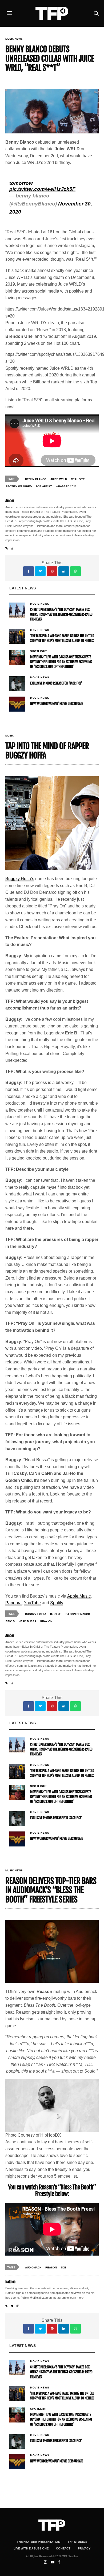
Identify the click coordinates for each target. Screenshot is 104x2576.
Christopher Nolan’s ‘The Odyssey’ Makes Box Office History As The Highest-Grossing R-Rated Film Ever (61, 615)
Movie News (40, 604)
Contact (63, 2548)
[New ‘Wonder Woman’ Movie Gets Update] (17, 704)
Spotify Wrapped (19, 486)
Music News (14, 39)
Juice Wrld (59, 479)
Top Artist (44, 486)
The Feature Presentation (39, 2542)
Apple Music (79, 1596)
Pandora (13, 1603)
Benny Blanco (36, 479)
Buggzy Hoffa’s (20, 879)
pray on (46, 1621)
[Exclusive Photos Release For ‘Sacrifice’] (17, 684)
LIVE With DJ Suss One (31, 2548)
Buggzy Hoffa (36, 1614)
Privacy (84, 2548)
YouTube (32, 1603)
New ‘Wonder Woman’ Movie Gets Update (57, 704)
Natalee (10, 2282)
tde (63, 2267)
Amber (10, 501)
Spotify (57, 1603)
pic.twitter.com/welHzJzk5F (42, 189)
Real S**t (78, 479)
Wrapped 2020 (66, 486)
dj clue (56, 1614)
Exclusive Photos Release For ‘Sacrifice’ (56, 683)
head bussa (27, 1621)
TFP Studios (77, 2542)
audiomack (33, 2267)
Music (10, 736)
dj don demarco (78, 1614)
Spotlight (39, 651)
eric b (10, 1621)
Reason (51, 2267)
